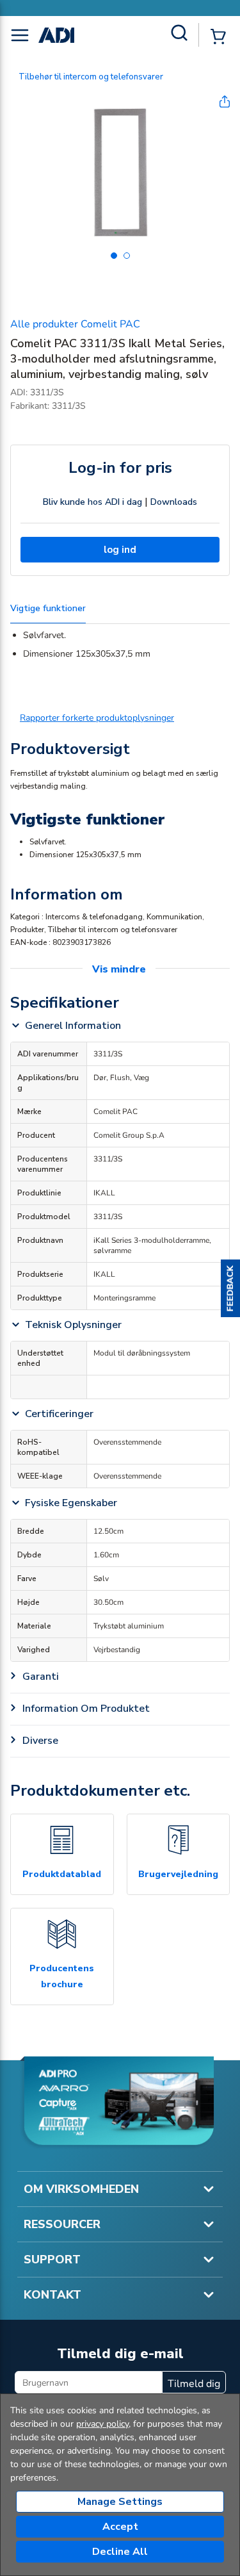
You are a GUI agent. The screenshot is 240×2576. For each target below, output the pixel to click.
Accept (120, 2527)
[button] (230, 1288)
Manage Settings (120, 2502)
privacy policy (102, 2424)
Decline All (120, 2552)
